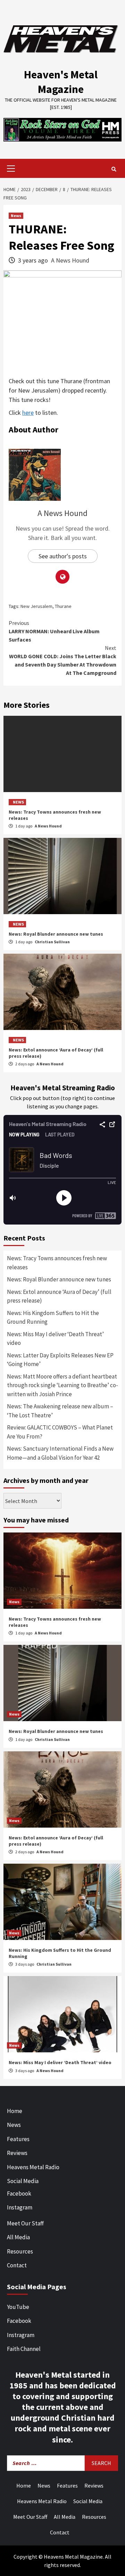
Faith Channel (24, 2349)
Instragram (21, 2335)
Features (18, 2139)
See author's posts (63, 556)
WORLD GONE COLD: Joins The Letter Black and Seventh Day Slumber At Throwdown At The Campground (63, 660)
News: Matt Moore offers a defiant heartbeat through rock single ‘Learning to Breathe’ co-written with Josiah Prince (62, 1385)
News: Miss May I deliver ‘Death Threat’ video (55, 1339)
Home (15, 2111)
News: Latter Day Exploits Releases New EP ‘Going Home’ (60, 1360)
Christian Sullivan (52, 942)
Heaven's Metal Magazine (61, 82)
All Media (18, 2237)
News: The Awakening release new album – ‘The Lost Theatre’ (60, 1411)
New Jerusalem (36, 606)
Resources (20, 2251)
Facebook (19, 2193)
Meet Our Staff (25, 2223)
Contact (17, 2265)
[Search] (114, 169)
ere (30, 413)
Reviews (17, 2153)
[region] (62, 130)
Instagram (20, 2207)
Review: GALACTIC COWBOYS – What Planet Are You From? (60, 1432)
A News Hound (70, 260)
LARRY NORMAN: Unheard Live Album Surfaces (54, 631)
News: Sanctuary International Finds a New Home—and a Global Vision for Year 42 (60, 1453)
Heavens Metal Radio (33, 2167)
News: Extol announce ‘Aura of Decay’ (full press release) (59, 1296)
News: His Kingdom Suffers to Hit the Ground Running (53, 1317)
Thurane (63, 606)
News (16, 216)
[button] (62, 130)
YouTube (18, 2307)
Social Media (23, 2181)
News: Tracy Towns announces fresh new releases (57, 1263)
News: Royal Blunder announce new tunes (56, 934)
